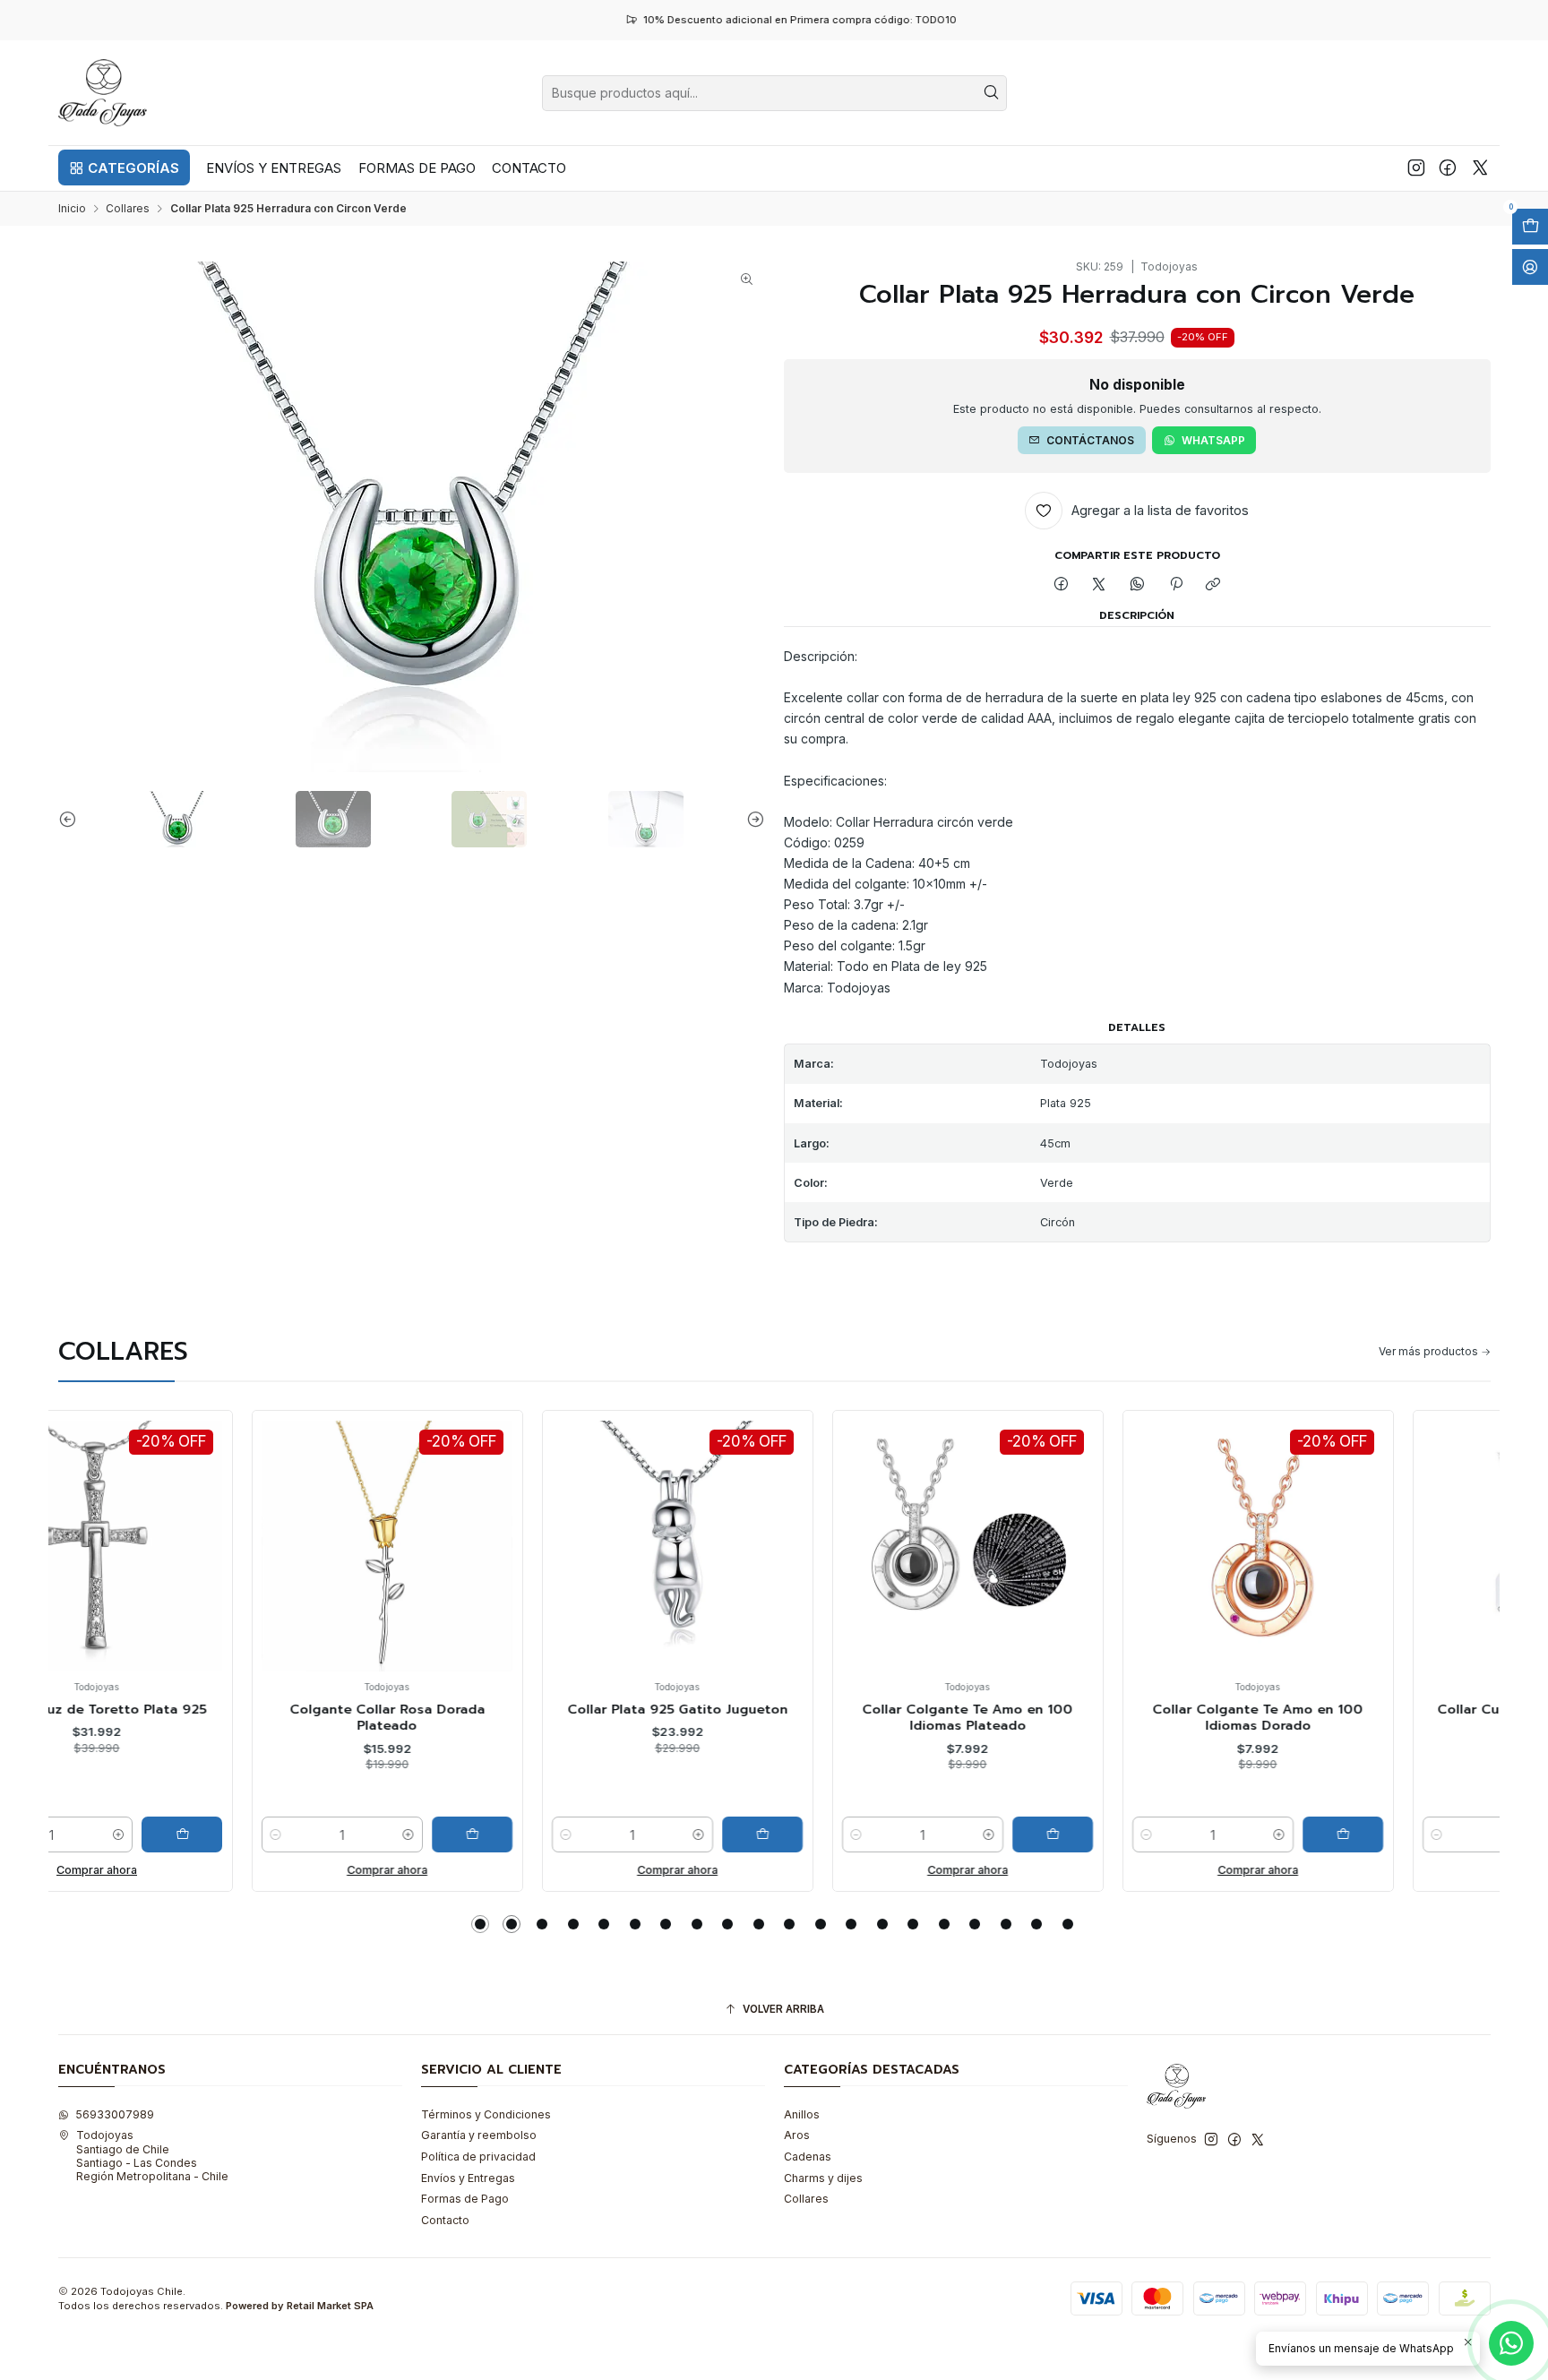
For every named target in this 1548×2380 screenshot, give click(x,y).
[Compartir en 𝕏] (1099, 584)
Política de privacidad (478, 2157)
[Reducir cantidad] (82, 1834)
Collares (128, 209)
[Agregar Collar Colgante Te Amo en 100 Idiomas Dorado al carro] (1149, 1834)
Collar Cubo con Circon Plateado (1354, 1709)
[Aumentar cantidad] (215, 1834)
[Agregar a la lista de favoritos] (87, 1521)
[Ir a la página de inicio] (103, 93)
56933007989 (115, 2114)
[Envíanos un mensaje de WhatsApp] (1511, 2343)
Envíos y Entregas (468, 2178)
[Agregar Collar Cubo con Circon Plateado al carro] (1440, 1834)
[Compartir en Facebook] (1062, 584)
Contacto (445, 2220)
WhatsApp (1213, 440)
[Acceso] (1530, 267)
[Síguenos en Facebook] (1448, 168)
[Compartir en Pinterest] (1175, 584)
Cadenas (808, 2157)
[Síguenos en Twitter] (1480, 168)
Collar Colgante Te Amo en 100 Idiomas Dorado (1065, 1718)
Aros (797, 2135)
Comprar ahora (193, 1870)
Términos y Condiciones (486, 2114)
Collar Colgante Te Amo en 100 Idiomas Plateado (774, 1718)
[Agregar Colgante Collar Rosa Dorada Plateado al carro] (279, 1834)
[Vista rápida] (87, 1562)
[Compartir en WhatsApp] (1138, 584)
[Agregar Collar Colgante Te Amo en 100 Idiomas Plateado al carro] (859, 1834)
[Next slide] (752, 819)
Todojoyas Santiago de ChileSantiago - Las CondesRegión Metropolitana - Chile (152, 2156)
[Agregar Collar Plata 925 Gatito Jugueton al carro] (569, 1834)
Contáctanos (1090, 440)
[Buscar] (992, 93)
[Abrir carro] (1530, 227)
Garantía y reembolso (479, 2135)
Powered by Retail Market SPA (300, 2306)
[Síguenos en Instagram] (1416, 168)
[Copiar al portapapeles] (1213, 584)
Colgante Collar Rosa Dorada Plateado (193, 1718)
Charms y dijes (823, 2178)
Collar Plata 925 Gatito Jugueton (484, 1709)
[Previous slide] (72, 819)
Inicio (72, 209)
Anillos (802, 2114)
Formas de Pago (465, 2199)
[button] (124, 168)
